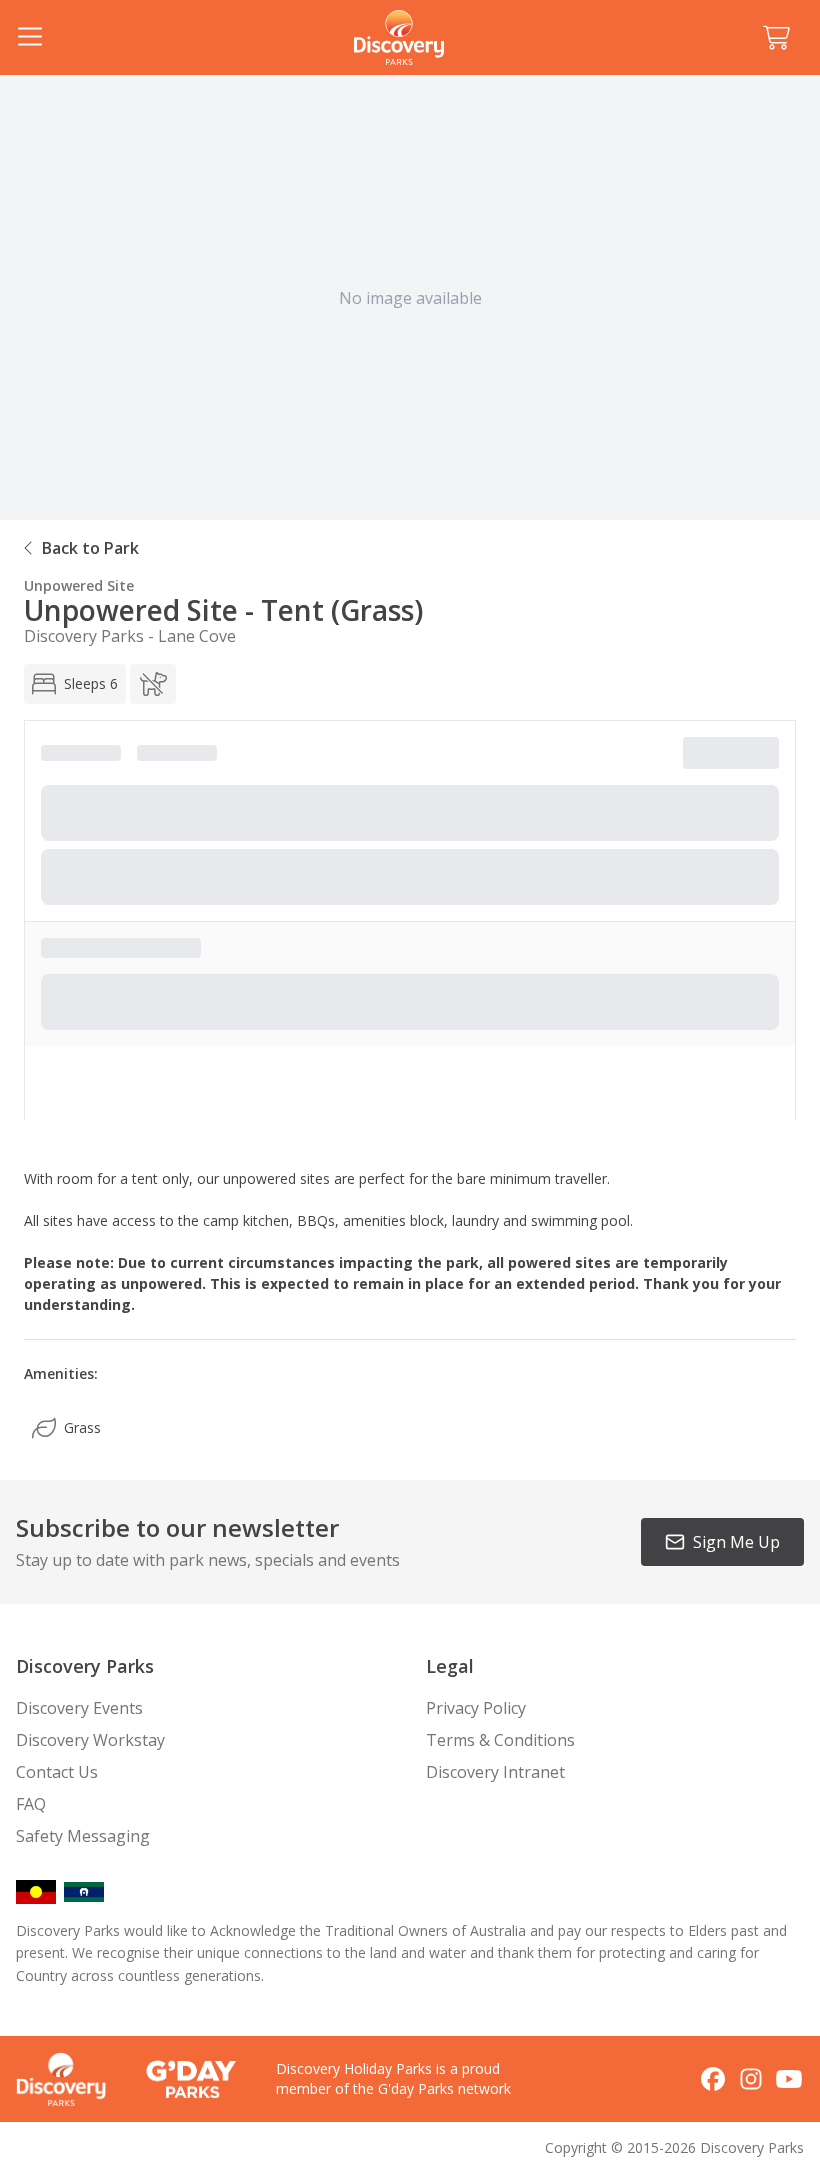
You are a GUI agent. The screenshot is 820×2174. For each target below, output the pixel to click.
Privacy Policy (476, 1708)
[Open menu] (30, 38)
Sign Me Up (736, 1542)
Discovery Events (79, 1708)
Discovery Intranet (495, 1772)
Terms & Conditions (500, 1740)
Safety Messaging (83, 1836)
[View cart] (776, 38)
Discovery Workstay (90, 1740)
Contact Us (57, 1772)
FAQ (31, 1804)
